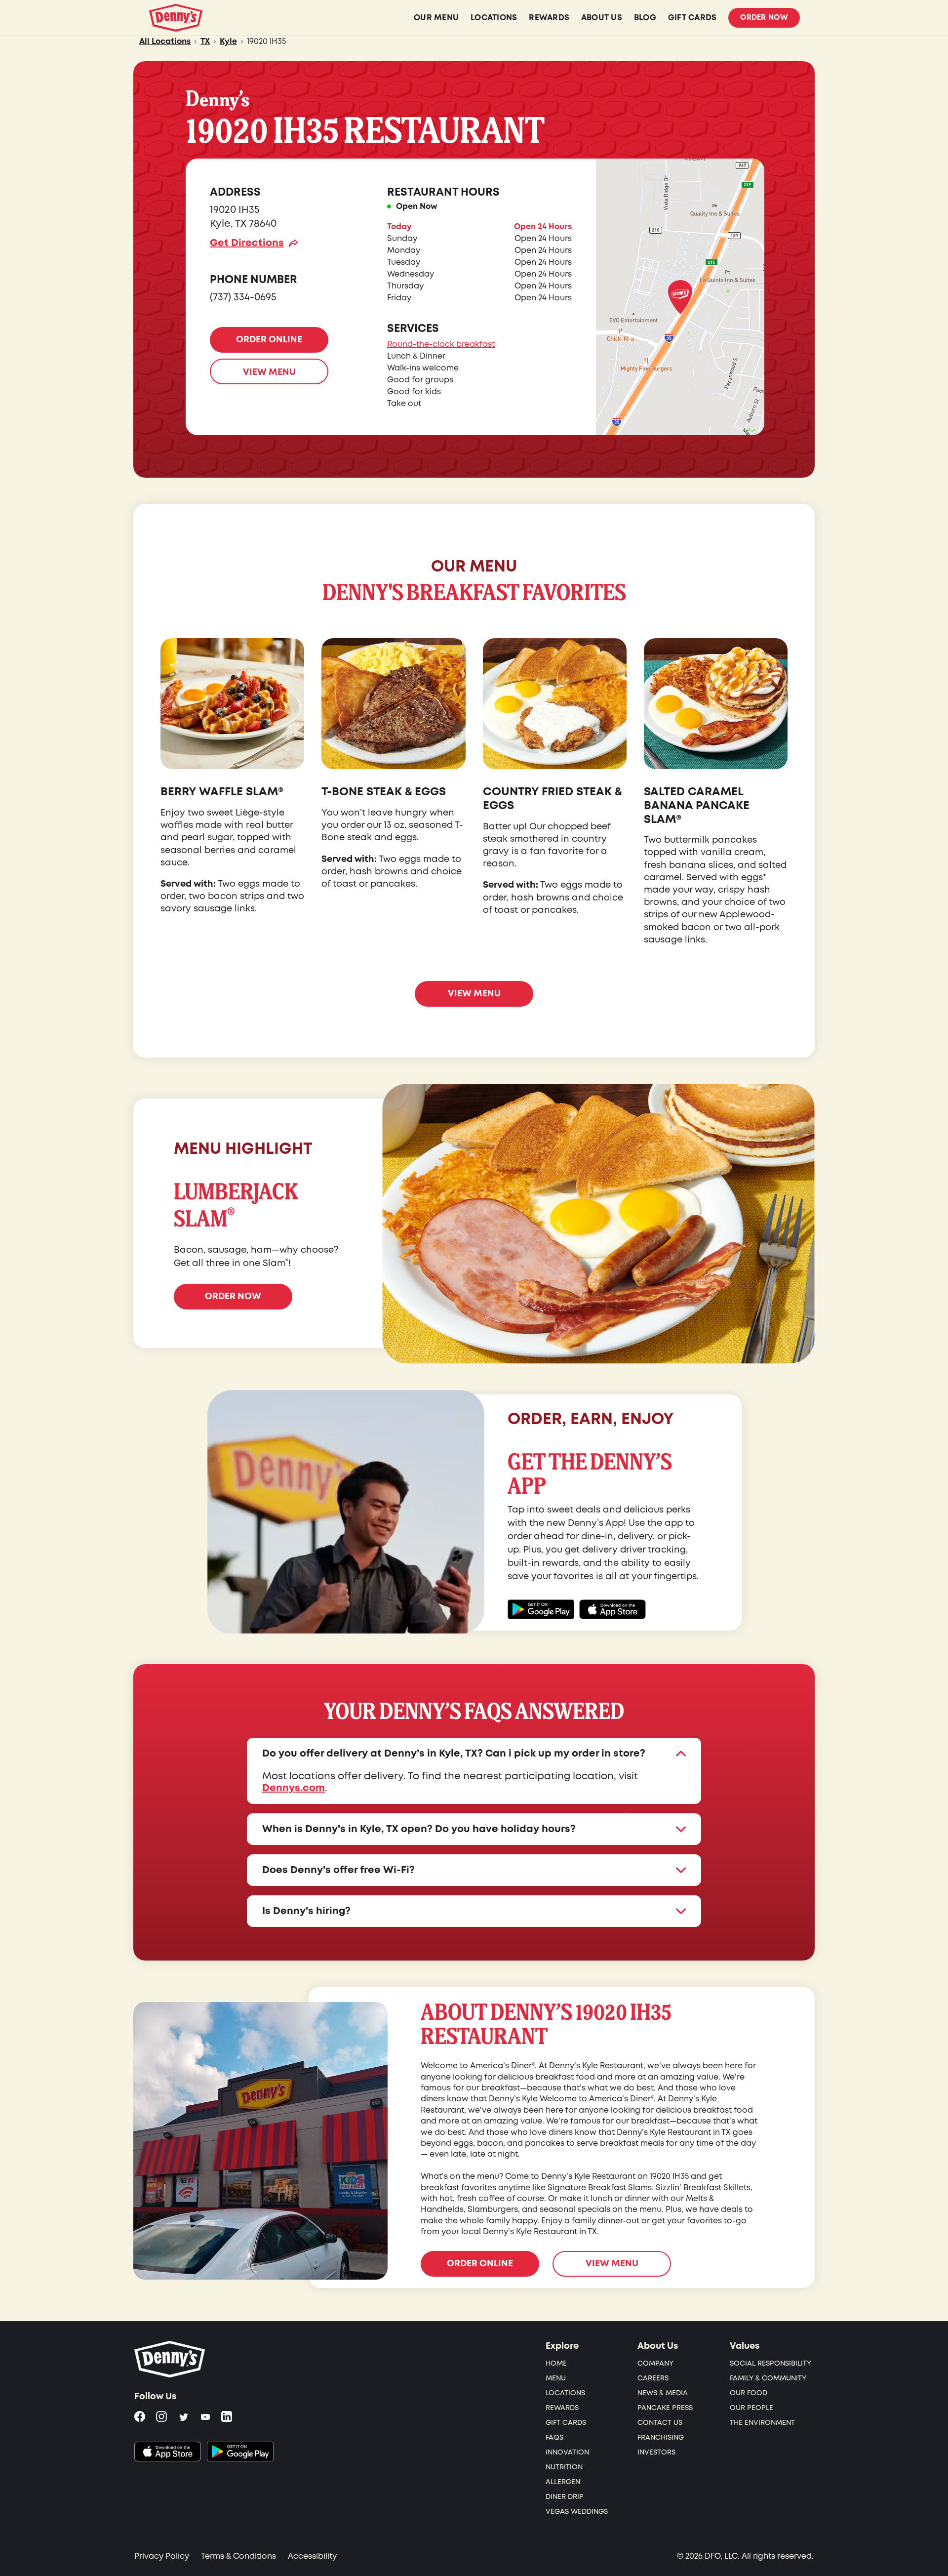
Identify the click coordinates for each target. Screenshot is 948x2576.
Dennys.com (294, 1788)
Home (556, 2363)
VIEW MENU (269, 372)
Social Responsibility (770, 2363)
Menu (556, 2378)
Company (655, 2363)
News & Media (663, 2393)
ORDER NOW (233, 1296)
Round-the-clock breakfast (441, 344)
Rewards (562, 2408)
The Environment (762, 2423)
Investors (656, 2452)
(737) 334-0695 (243, 297)
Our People (751, 2408)
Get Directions (247, 243)
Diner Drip (565, 2497)
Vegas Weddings (577, 2512)
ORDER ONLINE (269, 340)
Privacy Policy (162, 2556)
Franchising (661, 2437)
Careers (653, 2378)
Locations (565, 2393)
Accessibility (312, 2556)
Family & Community (768, 2378)
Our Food (749, 2393)
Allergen (563, 2482)
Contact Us (660, 2423)
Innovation (567, 2452)
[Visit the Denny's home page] (170, 2359)
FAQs (554, 2437)
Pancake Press (665, 2408)
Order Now (764, 18)
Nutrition (564, 2467)
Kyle (228, 41)
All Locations (165, 41)
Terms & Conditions (238, 2556)
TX (205, 41)
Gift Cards (566, 2423)
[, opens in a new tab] (168, 2452)
